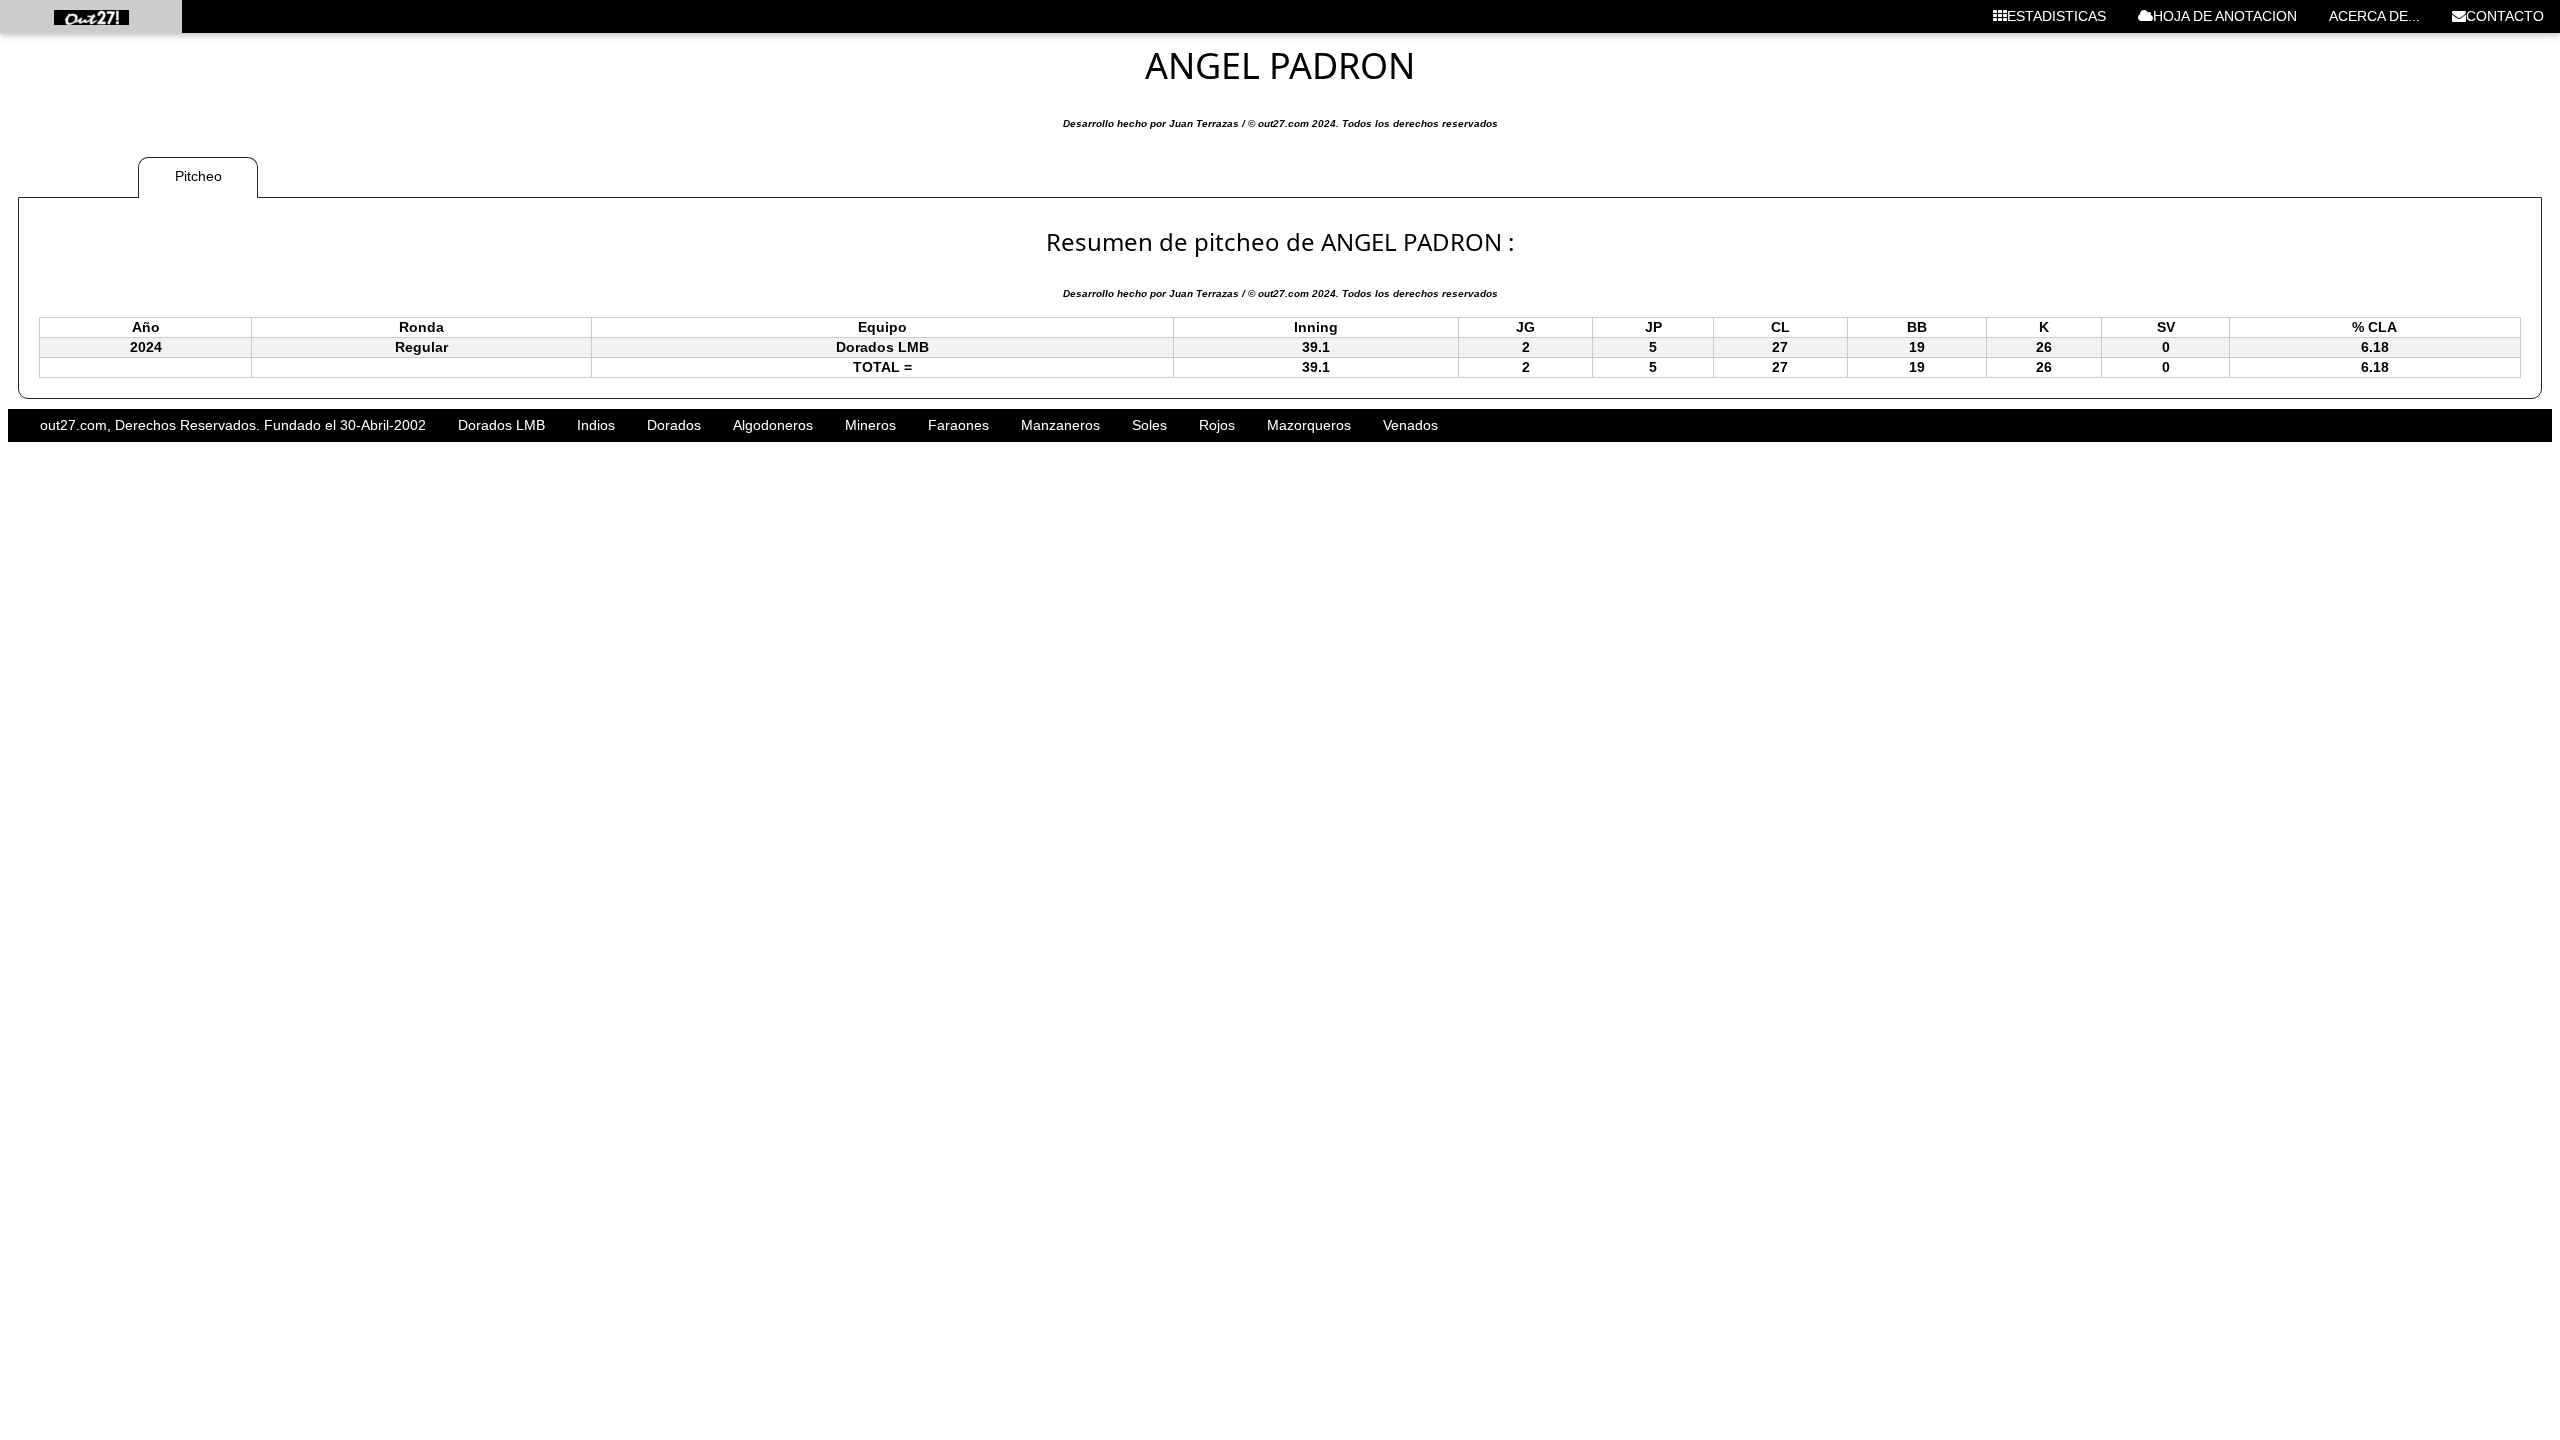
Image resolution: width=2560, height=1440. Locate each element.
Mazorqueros (1309, 425)
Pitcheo (198, 176)
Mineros (870, 425)
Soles (1149, 425)
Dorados (674, 425)
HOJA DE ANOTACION (2225, 16)
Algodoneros (773, 425)
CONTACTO (2505, 16)
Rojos (1217, 425)
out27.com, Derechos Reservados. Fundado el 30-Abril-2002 (233, 425)
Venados (1410, 425)
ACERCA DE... (2374, 16)
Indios (596, 425)
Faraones (958, 425)
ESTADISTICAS (2056, 16)
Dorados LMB (501, 425)
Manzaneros (1060, 425)
